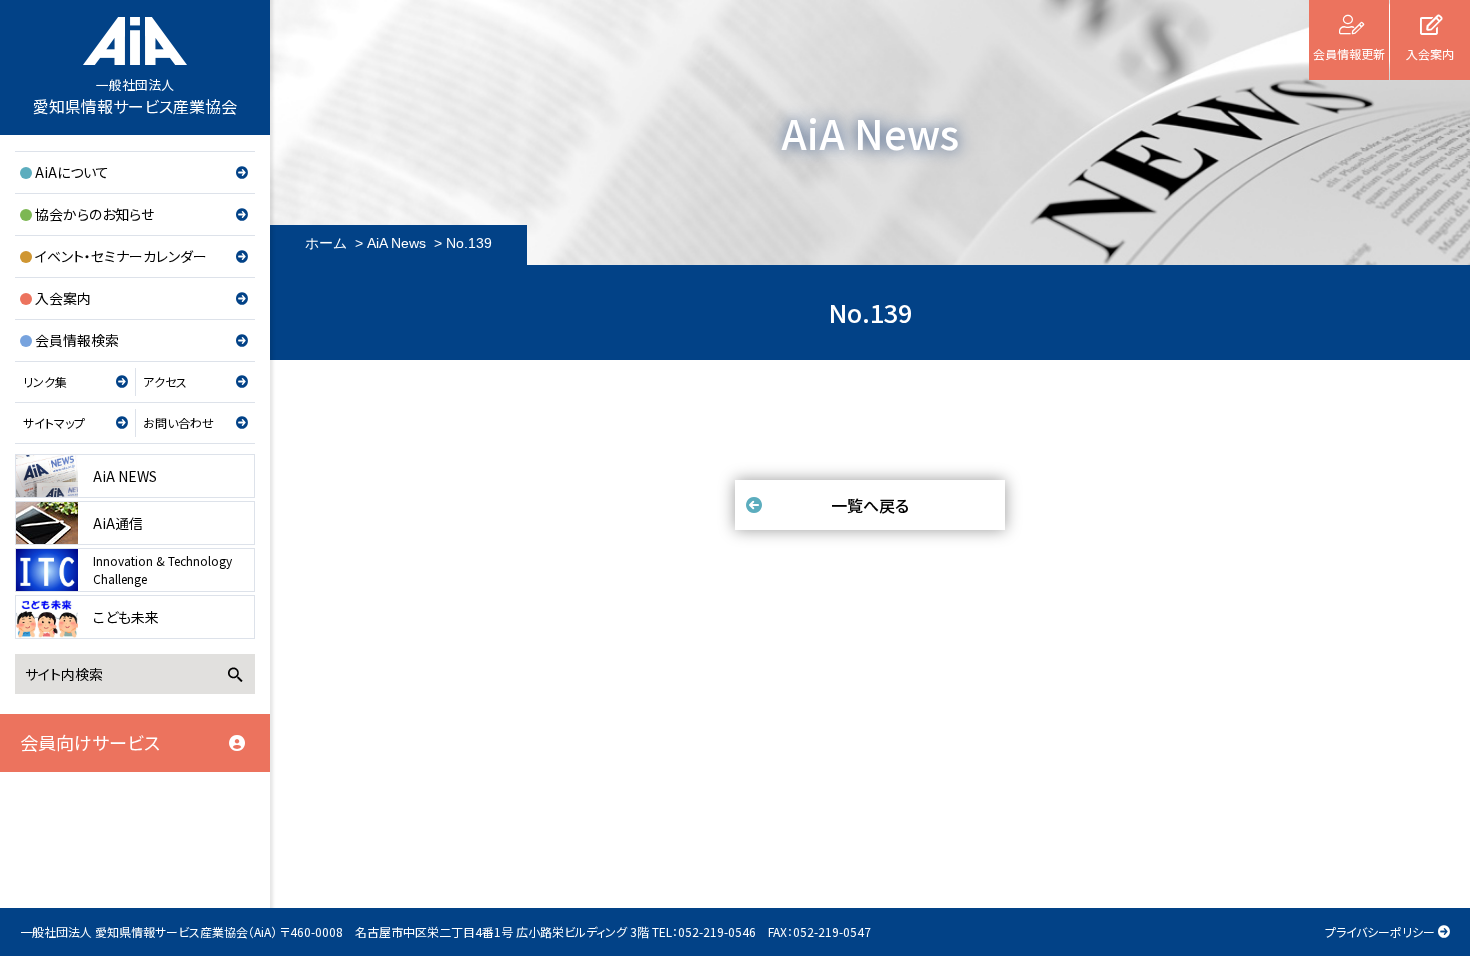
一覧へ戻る (870, 505)
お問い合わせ (178, 422)
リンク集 (45, 381)
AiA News (396, 243)
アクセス (165, 381)
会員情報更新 (1349, 53)
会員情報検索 (77, 340)
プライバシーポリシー (1380, 931)
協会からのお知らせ (94, 214)
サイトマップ (54, 422)
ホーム (326, 243)
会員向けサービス (90, 742)
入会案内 (63, 298)
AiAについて (72, 172)
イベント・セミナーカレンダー (121, 256)
